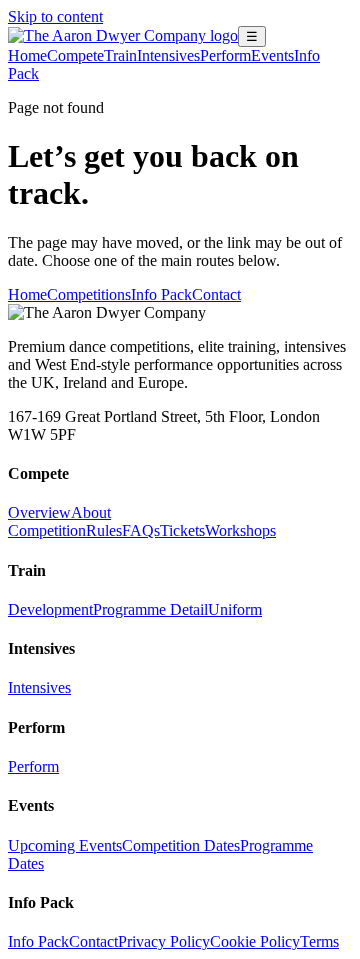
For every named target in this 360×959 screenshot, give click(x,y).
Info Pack (161, 294)
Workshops (240, 530)
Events (272, 55)
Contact (216, 294)
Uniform (235, 609)
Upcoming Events (65, 845)
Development (50, 609)
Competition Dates (181, 845)
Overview (39, 512)
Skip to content (55, 16)
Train (120, 55)
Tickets (182, 530)
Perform (225, 55)
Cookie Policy (255, 941)
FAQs (141, 530)
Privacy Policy (164, 941)
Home (27, 55)
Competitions (89, 294)
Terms (319, 941)
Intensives (168, 55)
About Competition (59, 521)
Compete (75, 55)
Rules (104, 530)
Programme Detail (150, 609)
